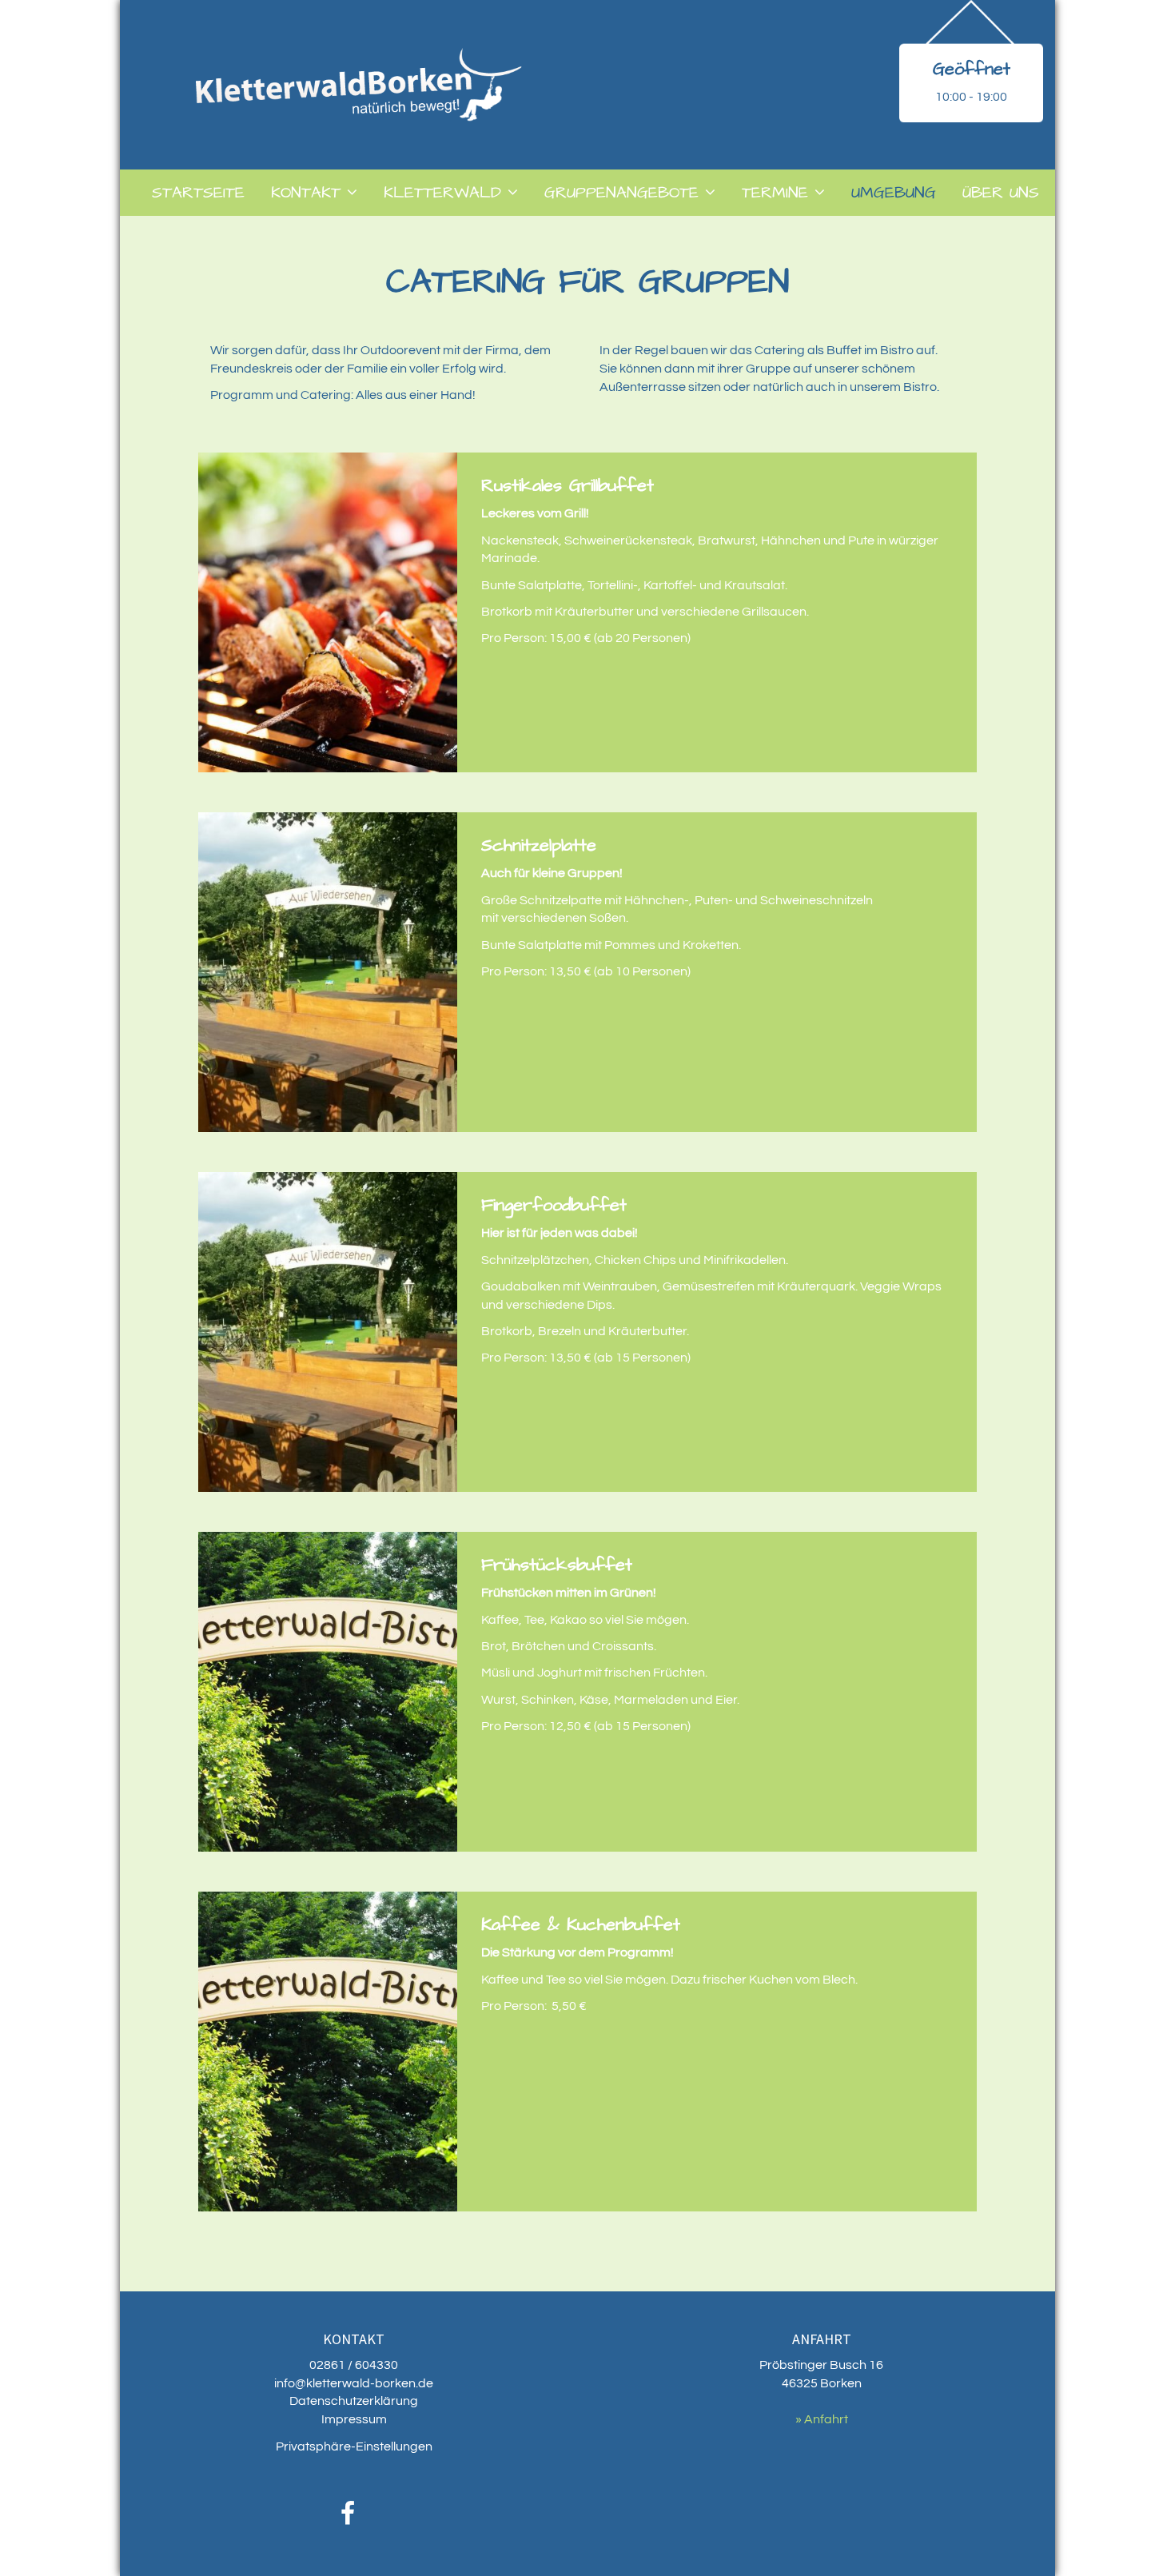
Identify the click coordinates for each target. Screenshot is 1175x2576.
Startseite (198, 193)
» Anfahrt (822, 2419)
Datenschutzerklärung (354, 2401)
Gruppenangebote (621, 193)
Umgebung (894, 193)
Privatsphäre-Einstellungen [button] (354, 2446)
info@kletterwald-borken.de (354, 2383)
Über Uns (1001, 193)
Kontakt (306, 193)
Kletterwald (442, 193)
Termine (775, 193)
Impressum (354, 2419)
